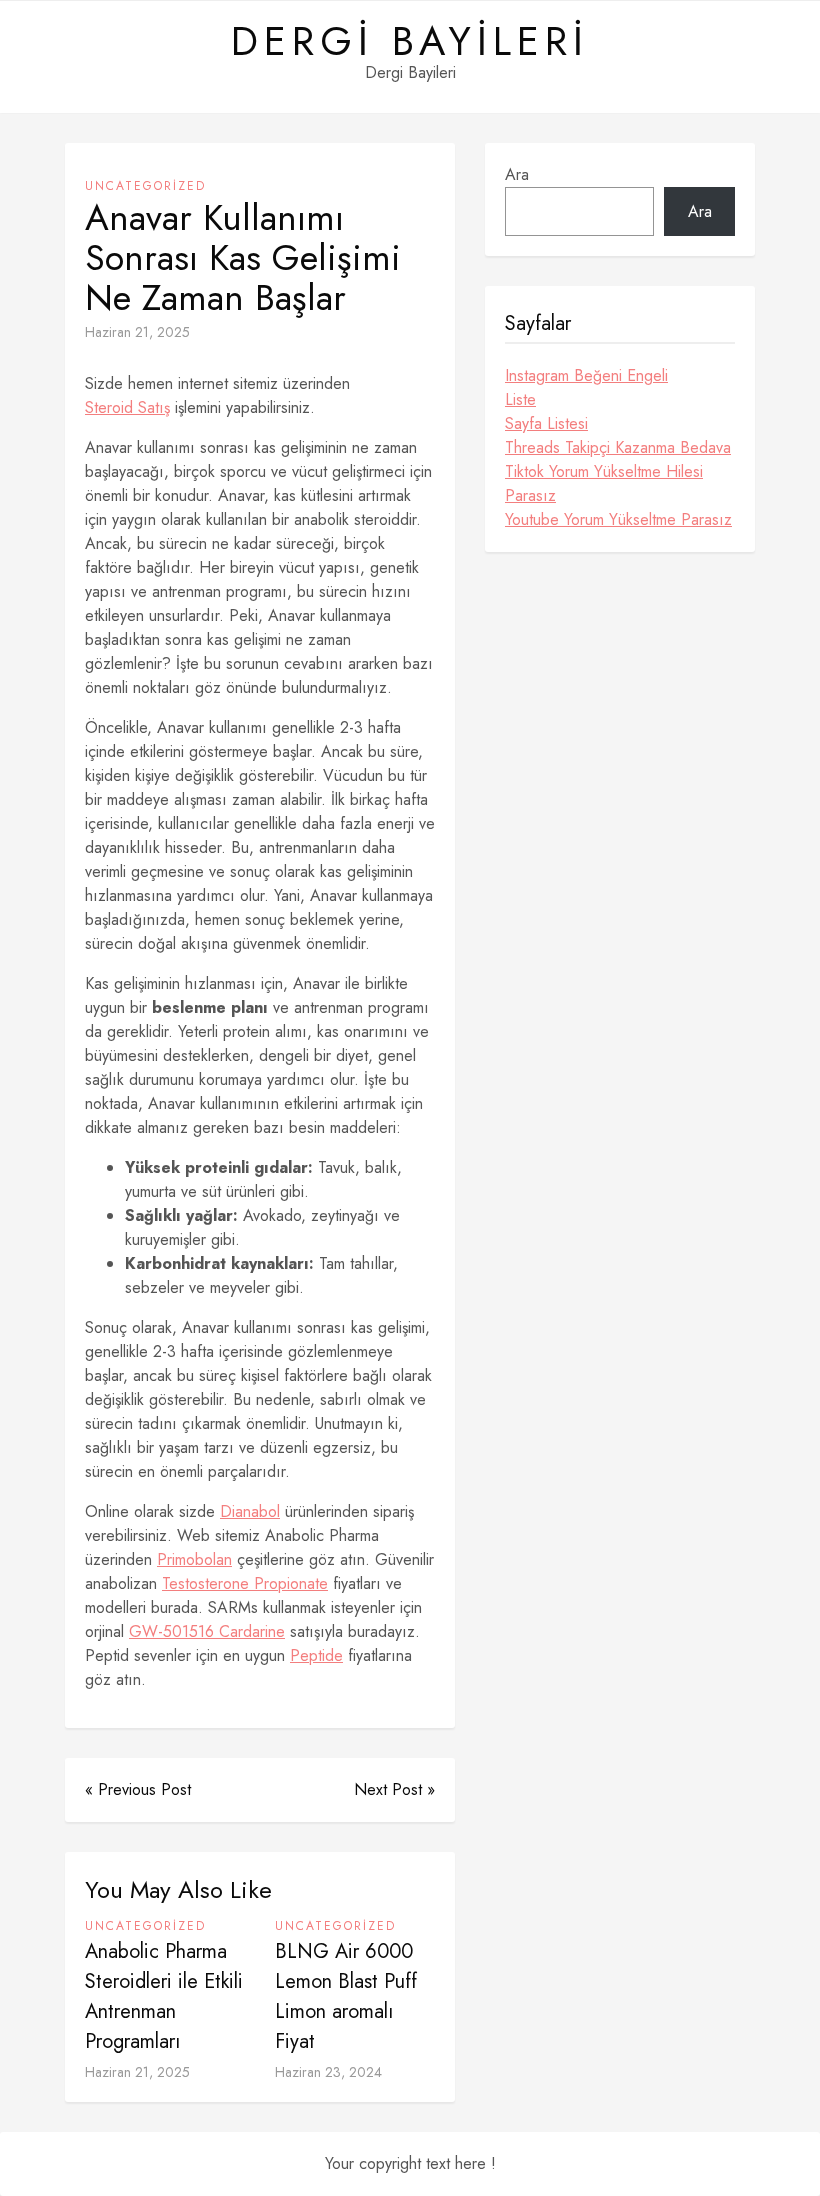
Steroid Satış (127, 407)
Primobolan (194, 1559)
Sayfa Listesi (546, 423)
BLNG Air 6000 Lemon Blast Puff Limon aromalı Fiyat (346, 1996)
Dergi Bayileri (410, 41)
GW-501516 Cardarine (207, 1631)
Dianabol (250, 1511)
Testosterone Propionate (245, 1583)
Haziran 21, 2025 (137, 332)
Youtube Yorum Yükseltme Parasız (618, 519)
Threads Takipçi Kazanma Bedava (618, 447)
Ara (517, 174)
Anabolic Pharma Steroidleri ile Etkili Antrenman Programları (164, 1996)
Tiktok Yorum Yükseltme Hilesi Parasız (604, 483)
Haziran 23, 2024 (328, 2072)
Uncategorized (145, 186)
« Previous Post (138, 1789)
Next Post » (394, 1789)
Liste (520, 399)
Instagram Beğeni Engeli (586, 375)
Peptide (316, 1655)
